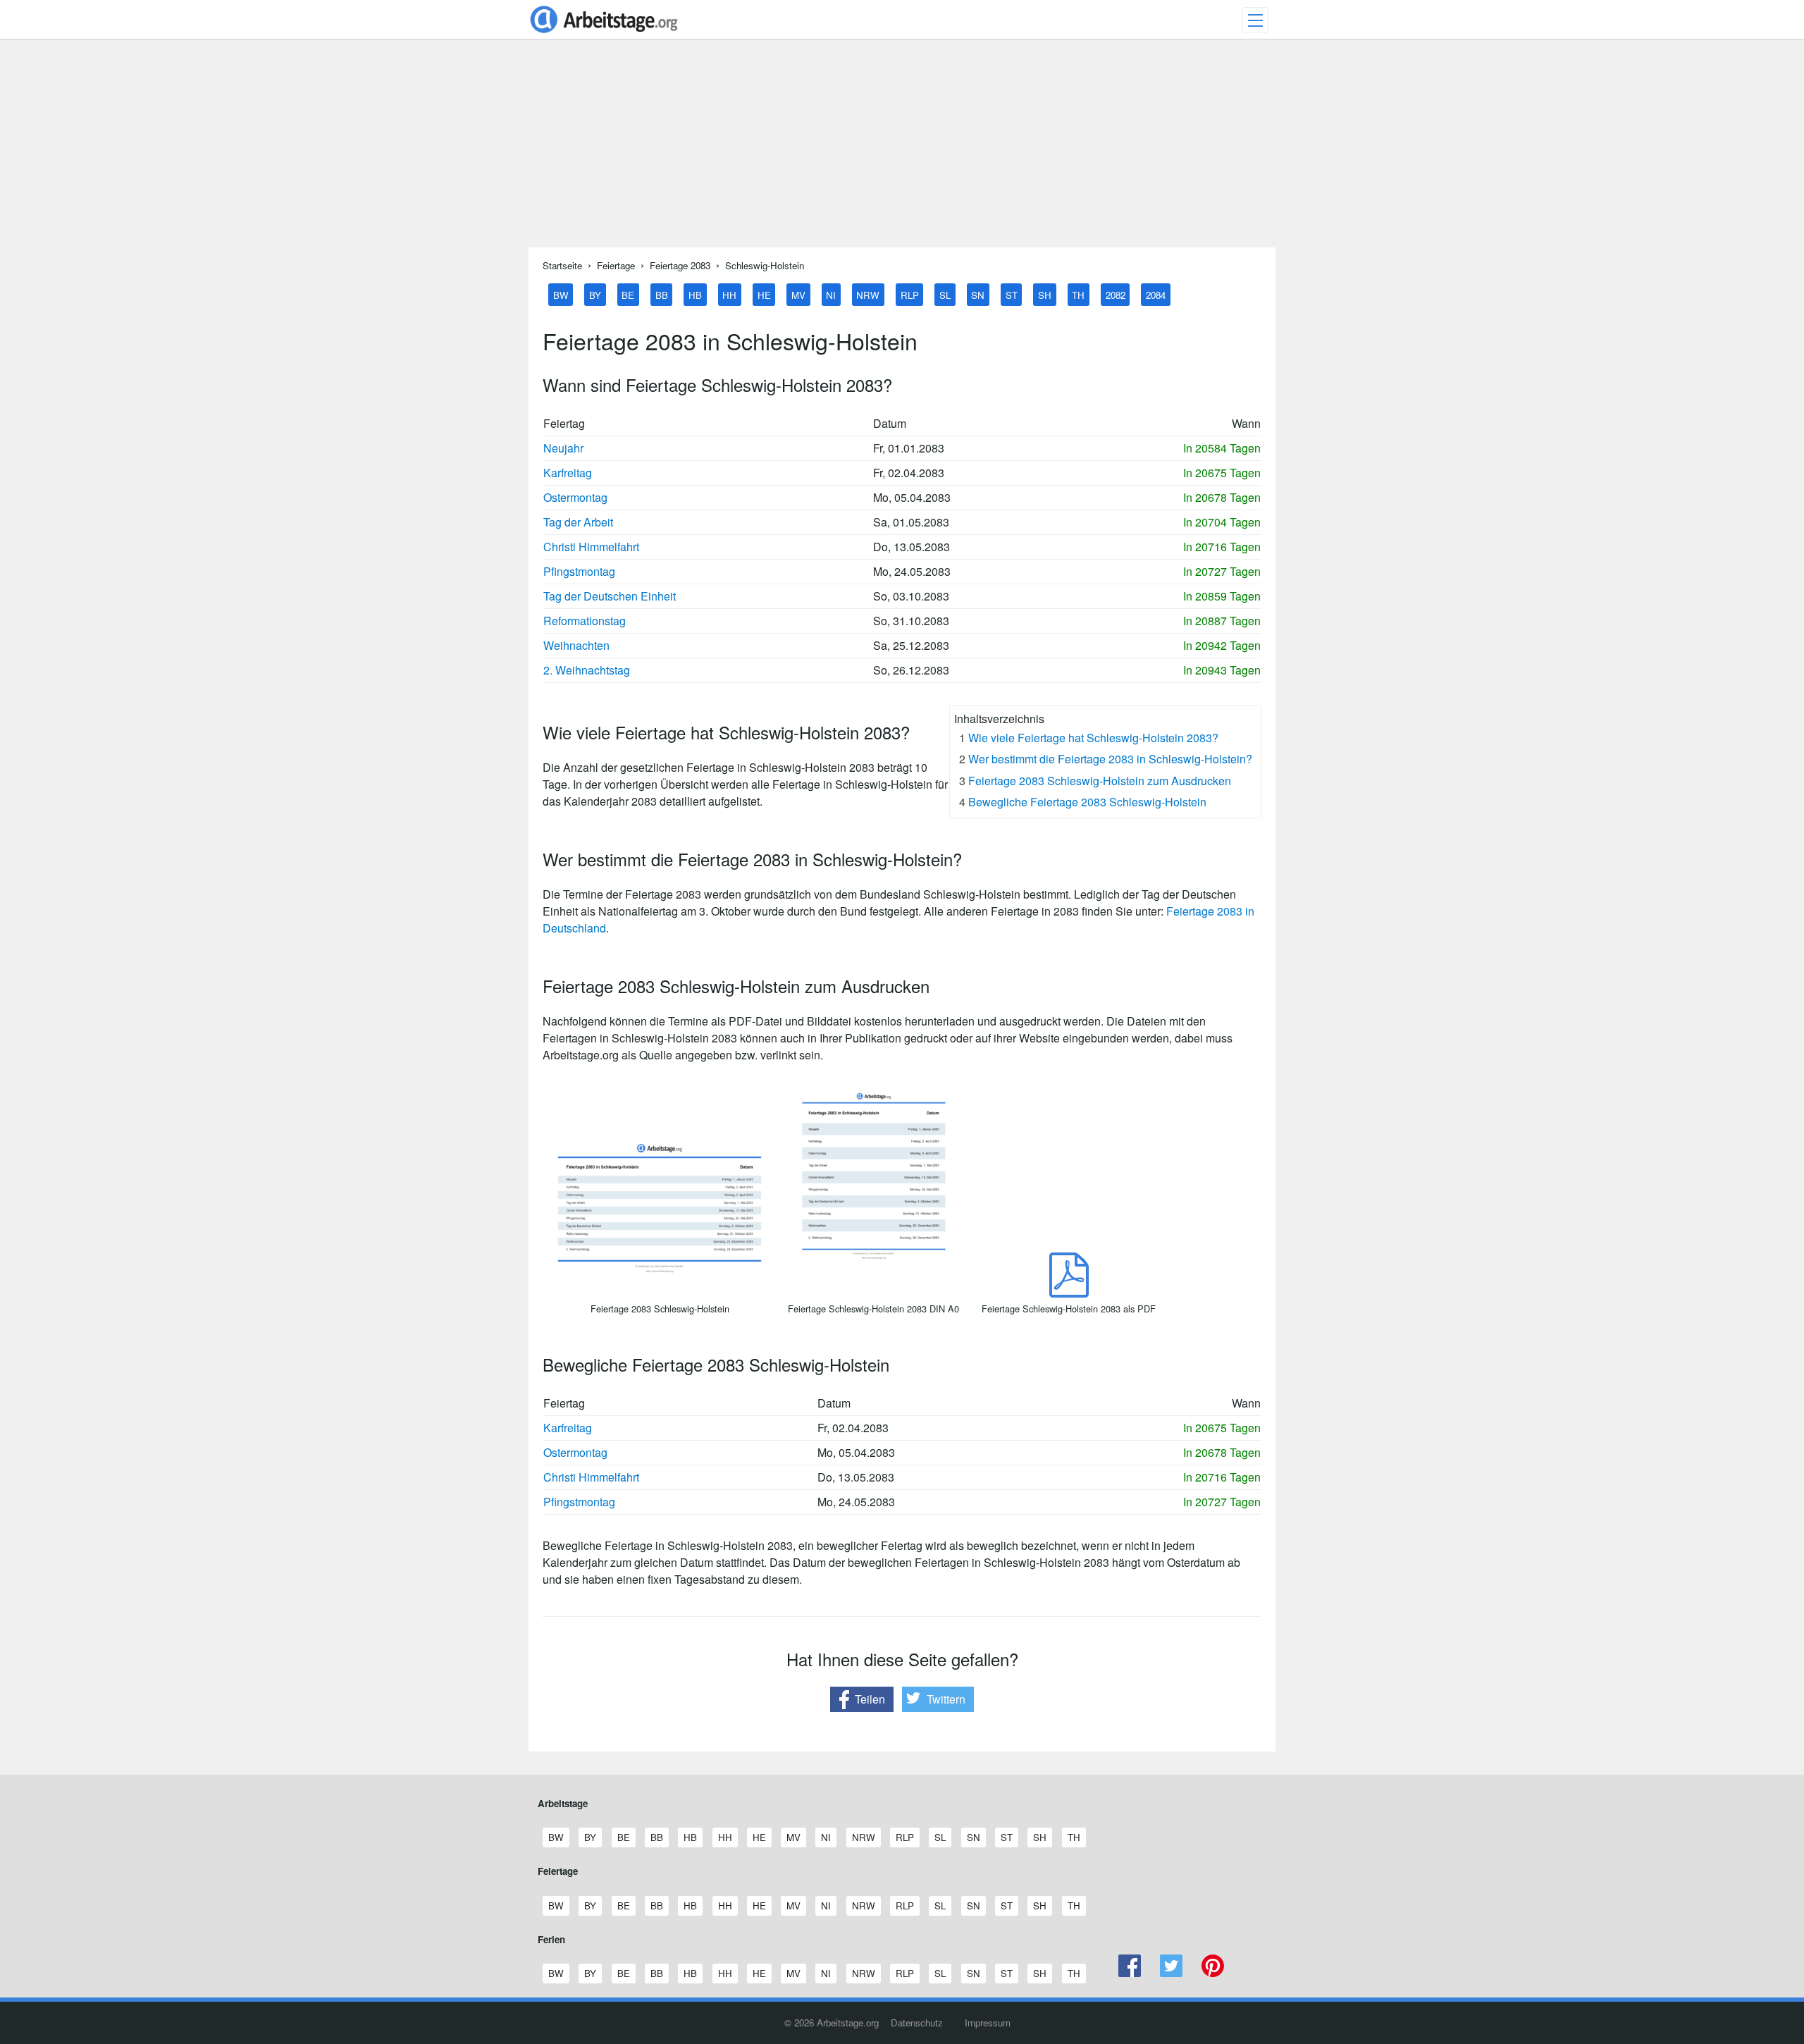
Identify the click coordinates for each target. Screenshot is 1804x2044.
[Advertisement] (902, 149)
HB (695, 294)
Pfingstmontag (579, 571)
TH (1078, 294)
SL (945, 294)
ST (1012, 294)
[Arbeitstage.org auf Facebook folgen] (1130, 1973)
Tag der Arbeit (578, 522)
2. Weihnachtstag (587, 670)
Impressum (988, 2023)
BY (595, 294)
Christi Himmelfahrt (591, 547)
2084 (1156, 294)
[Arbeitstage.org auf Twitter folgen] (1172, 1973)
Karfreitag (568, 473)
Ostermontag (575, 497)
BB (662, 294)
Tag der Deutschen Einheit (610, 596)
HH (729, 294)
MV (798, 294)
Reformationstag (585, 621)
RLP (910, 294)
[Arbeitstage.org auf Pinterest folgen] (1212, 1973)
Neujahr (563, 448)
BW (561, 294)
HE (764, 294)
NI (831, 294)
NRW (868, 294)
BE (628, 294)
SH (1045, 294)
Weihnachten (576, 645)
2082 (1116, 294)
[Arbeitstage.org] (604, 34)
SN (978, 294)
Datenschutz (917, 2023)
